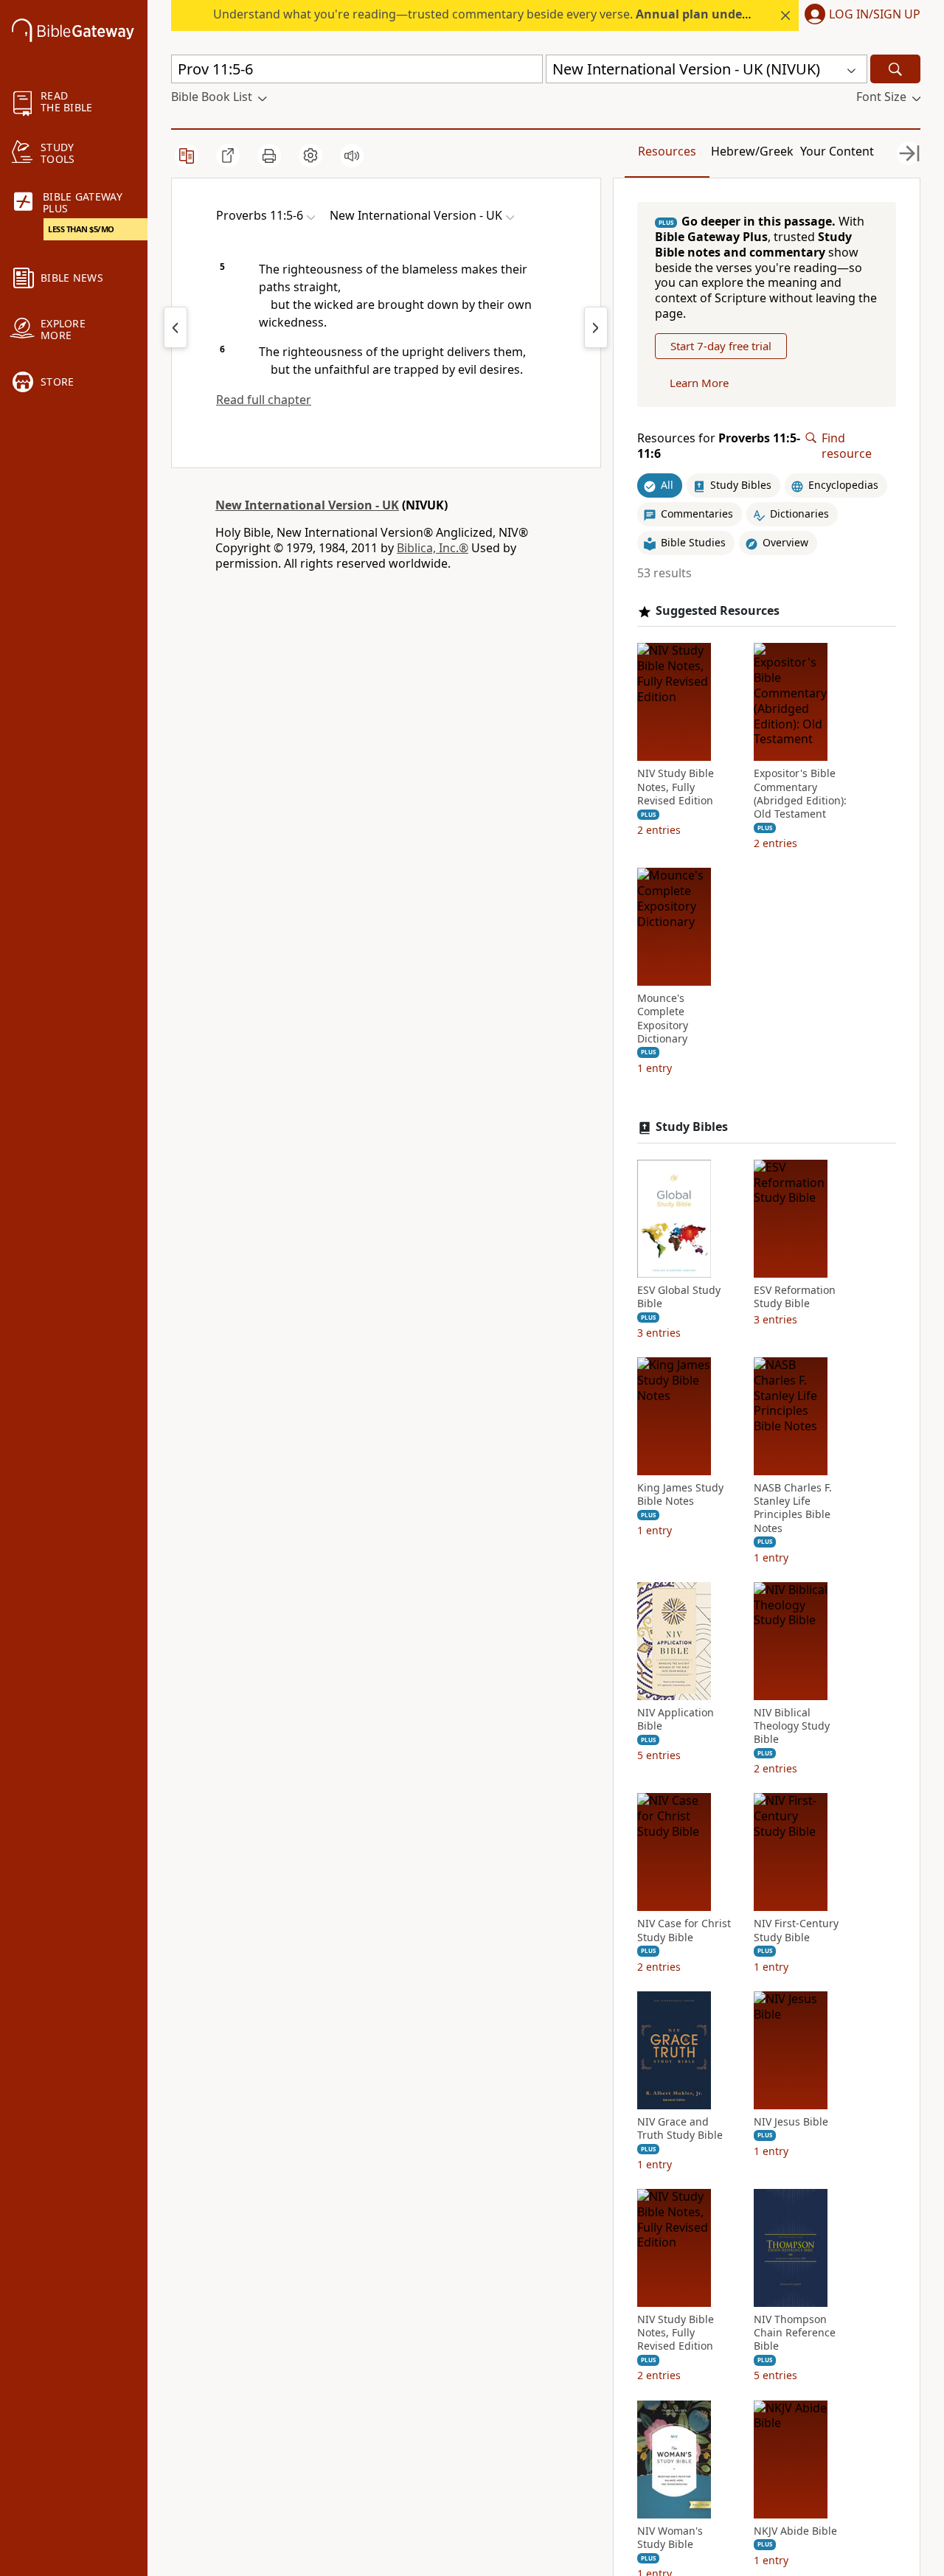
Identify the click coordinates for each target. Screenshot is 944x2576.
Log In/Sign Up (875, 15)
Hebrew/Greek (752, 151)
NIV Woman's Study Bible (670, 2538)
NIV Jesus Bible (791, 2122)
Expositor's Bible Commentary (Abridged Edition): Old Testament (800, 794)
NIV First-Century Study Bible (796, 1930)
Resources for (719, 446)
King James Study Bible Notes (680, 1494)
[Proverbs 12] (596, 327)
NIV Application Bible (676, 1719)
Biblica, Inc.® (433, 548)
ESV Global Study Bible (679, 1297)
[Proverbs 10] (176, 327)
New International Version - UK (307, 505)
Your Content (837, 151)
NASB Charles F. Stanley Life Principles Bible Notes (793, 1508)
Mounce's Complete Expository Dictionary (663, 1019)
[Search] (895, 69)
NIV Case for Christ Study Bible (684, 1930)
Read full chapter (264, 400)
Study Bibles (692, 1127)
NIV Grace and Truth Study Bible (680, 2128)
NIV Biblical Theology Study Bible (792, 1726)
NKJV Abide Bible (795, 2531)
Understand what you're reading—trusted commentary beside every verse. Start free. (546, 14)
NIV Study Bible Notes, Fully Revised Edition (676, 787)
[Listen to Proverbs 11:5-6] (352, 156)
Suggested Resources (718, 611)
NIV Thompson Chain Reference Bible (795, 2333)
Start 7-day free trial (721, 346)
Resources (667, 151)
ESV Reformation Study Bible (795, 1297)
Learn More (699, 383)
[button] (860, 15)
